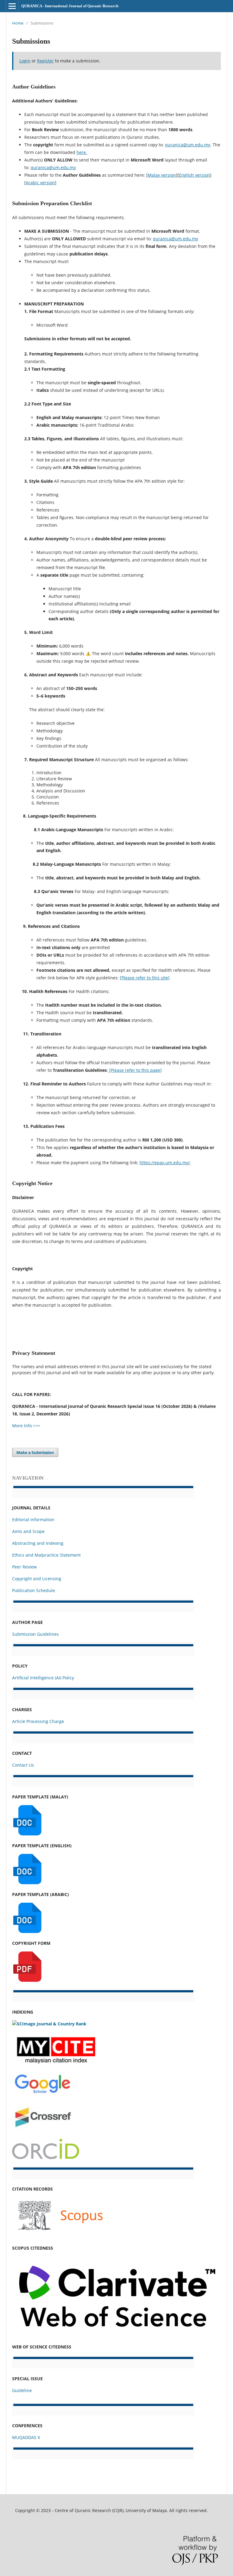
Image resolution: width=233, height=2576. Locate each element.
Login (25, 61)
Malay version (162, 175)
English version (194, 175)
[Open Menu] (12, 6)
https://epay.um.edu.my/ (165, 1163)
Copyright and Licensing (37, 1579)
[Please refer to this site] (145, 978)
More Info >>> (26, 1426)
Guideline (22, 2390)
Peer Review (24, 1567)
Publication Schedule (34, 1590)
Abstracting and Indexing (38, 1543)
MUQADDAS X (26, 2437)
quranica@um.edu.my (188, 145)
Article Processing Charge (38, 1721)
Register (45, 61)
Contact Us (23, 1765)
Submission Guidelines (35, 1634)
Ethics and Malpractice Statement (46, 1555)
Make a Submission (35, 1452)
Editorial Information (33, 1520)
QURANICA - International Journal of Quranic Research (70, 6)
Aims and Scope (28, 1531)
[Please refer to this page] (135, 1070)
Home (18, 23)
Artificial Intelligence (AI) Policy (43, 1678)
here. (82, 152)
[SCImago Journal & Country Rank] (49, 2024)
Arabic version (40, 183)
